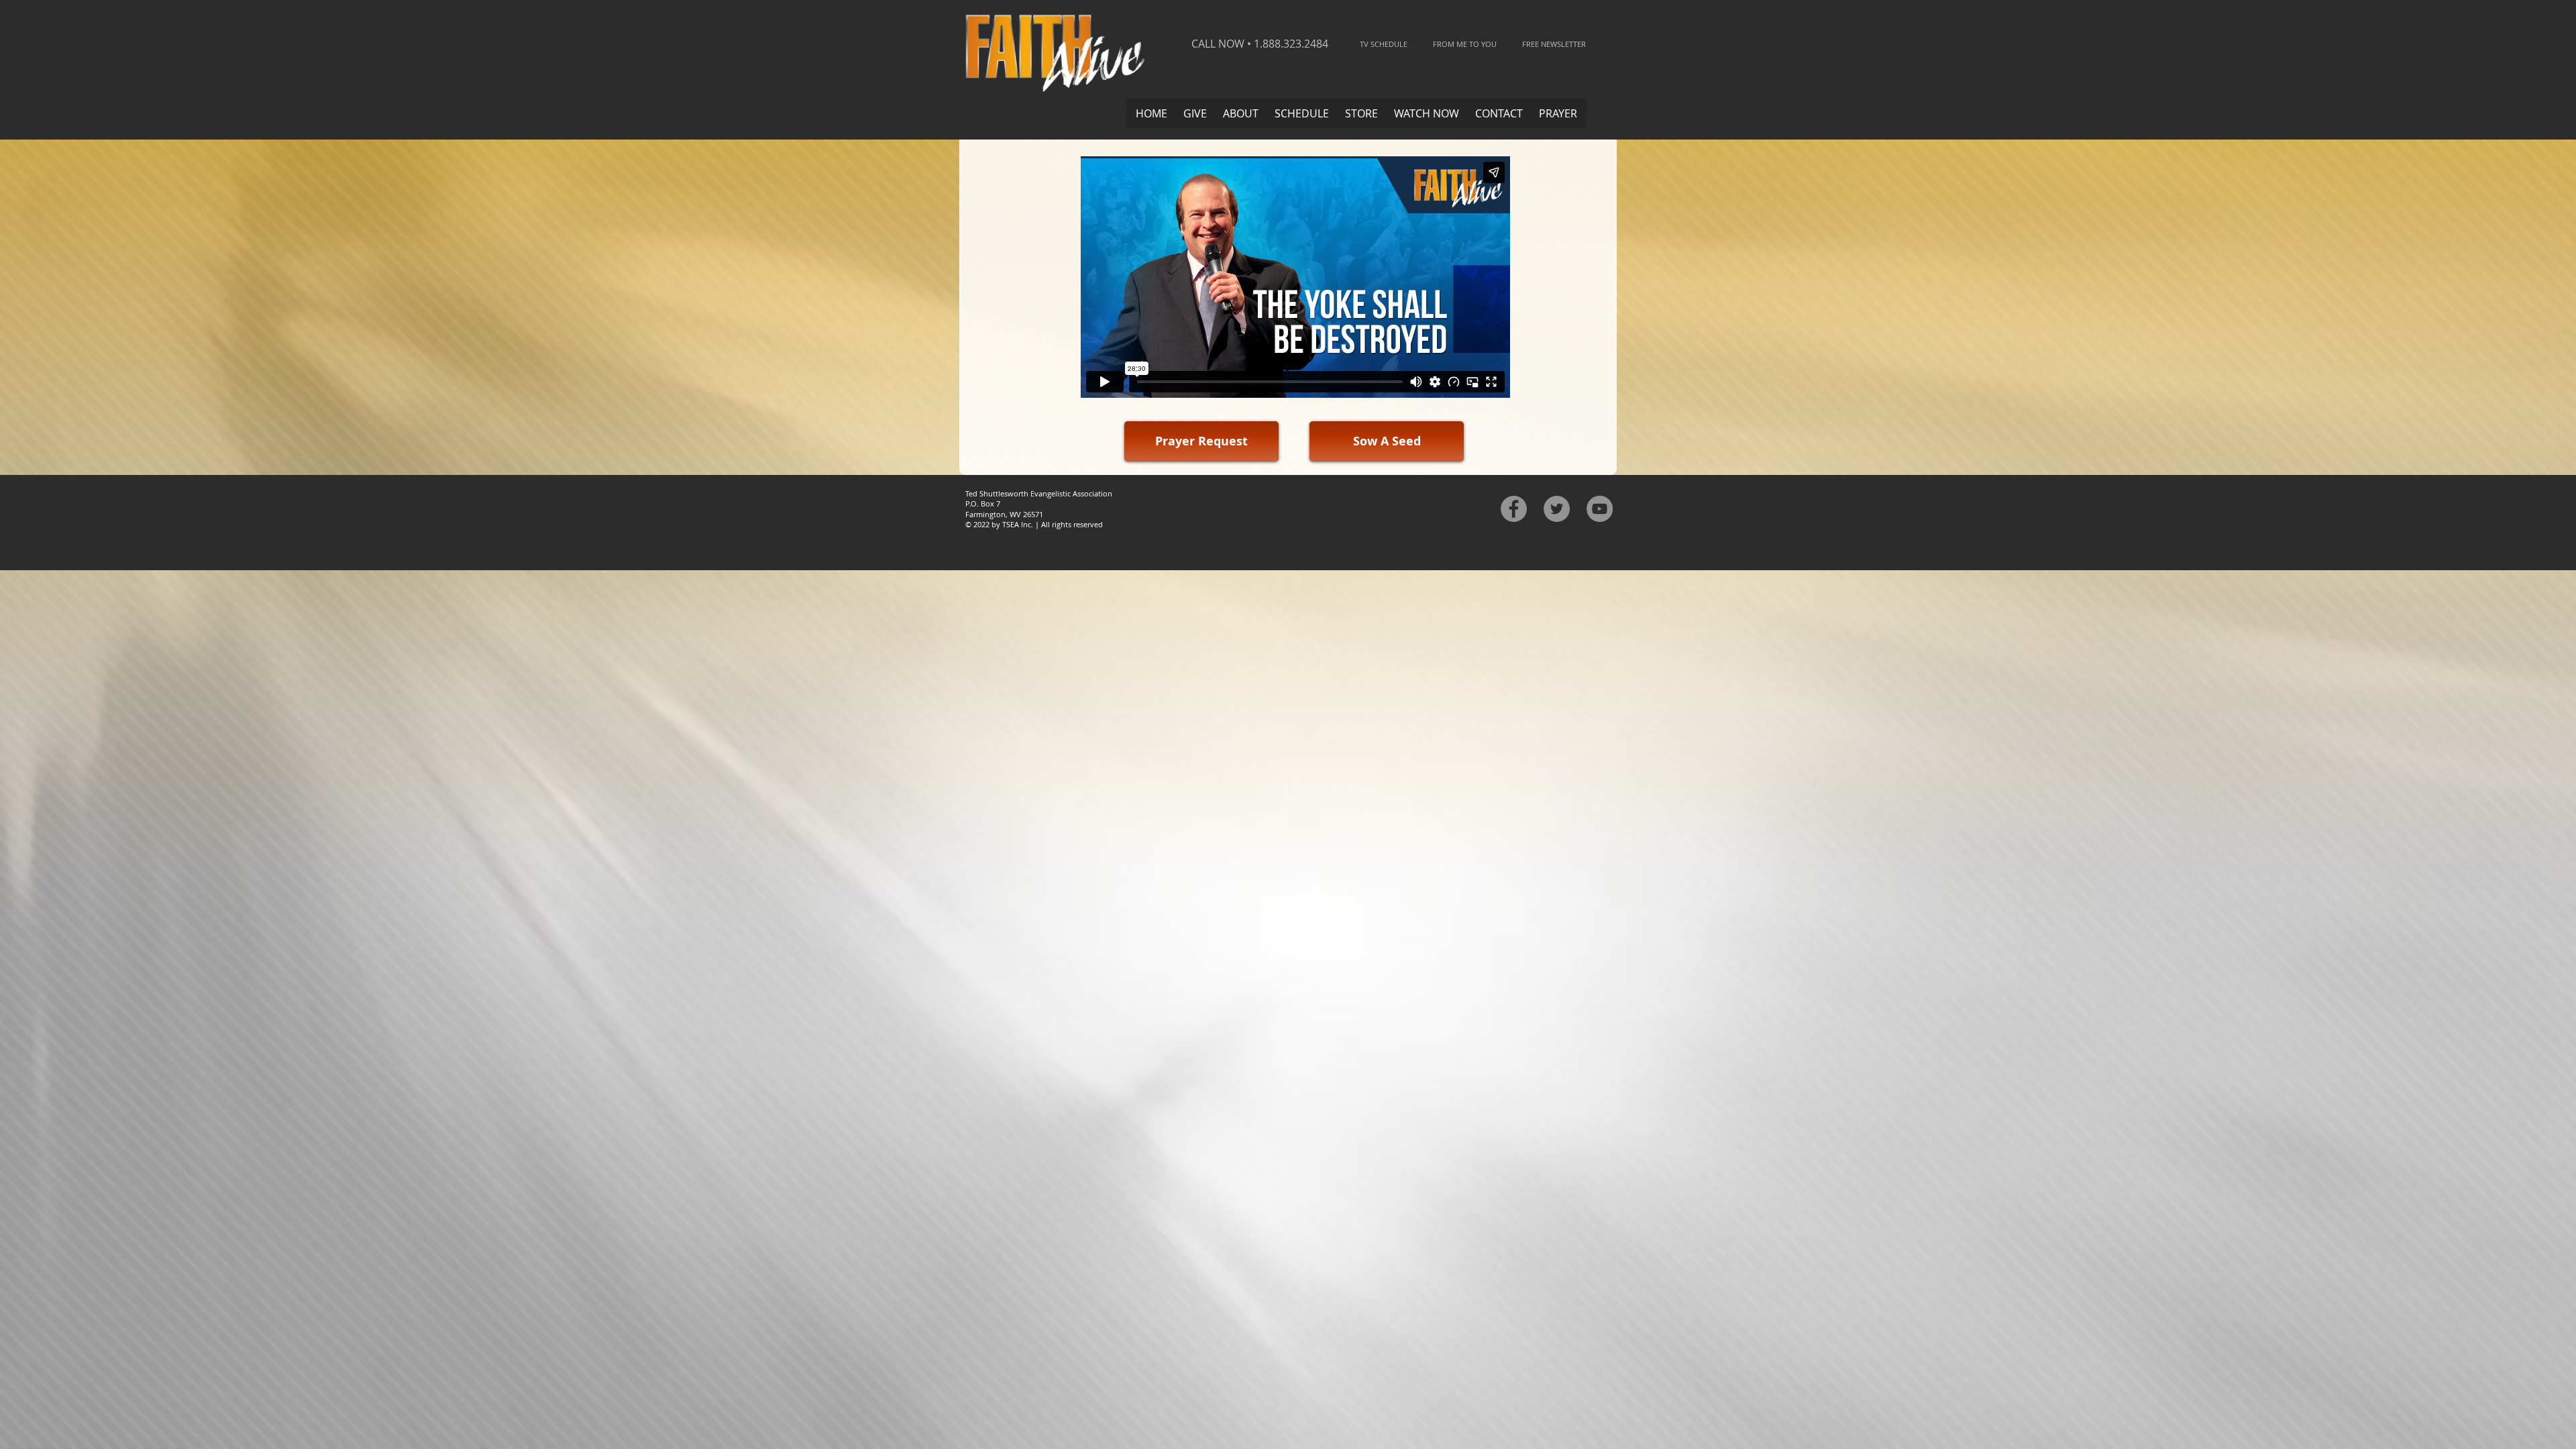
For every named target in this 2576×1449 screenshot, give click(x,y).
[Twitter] (1557, 509)
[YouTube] (1600, 509)
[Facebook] (1514, 509)
